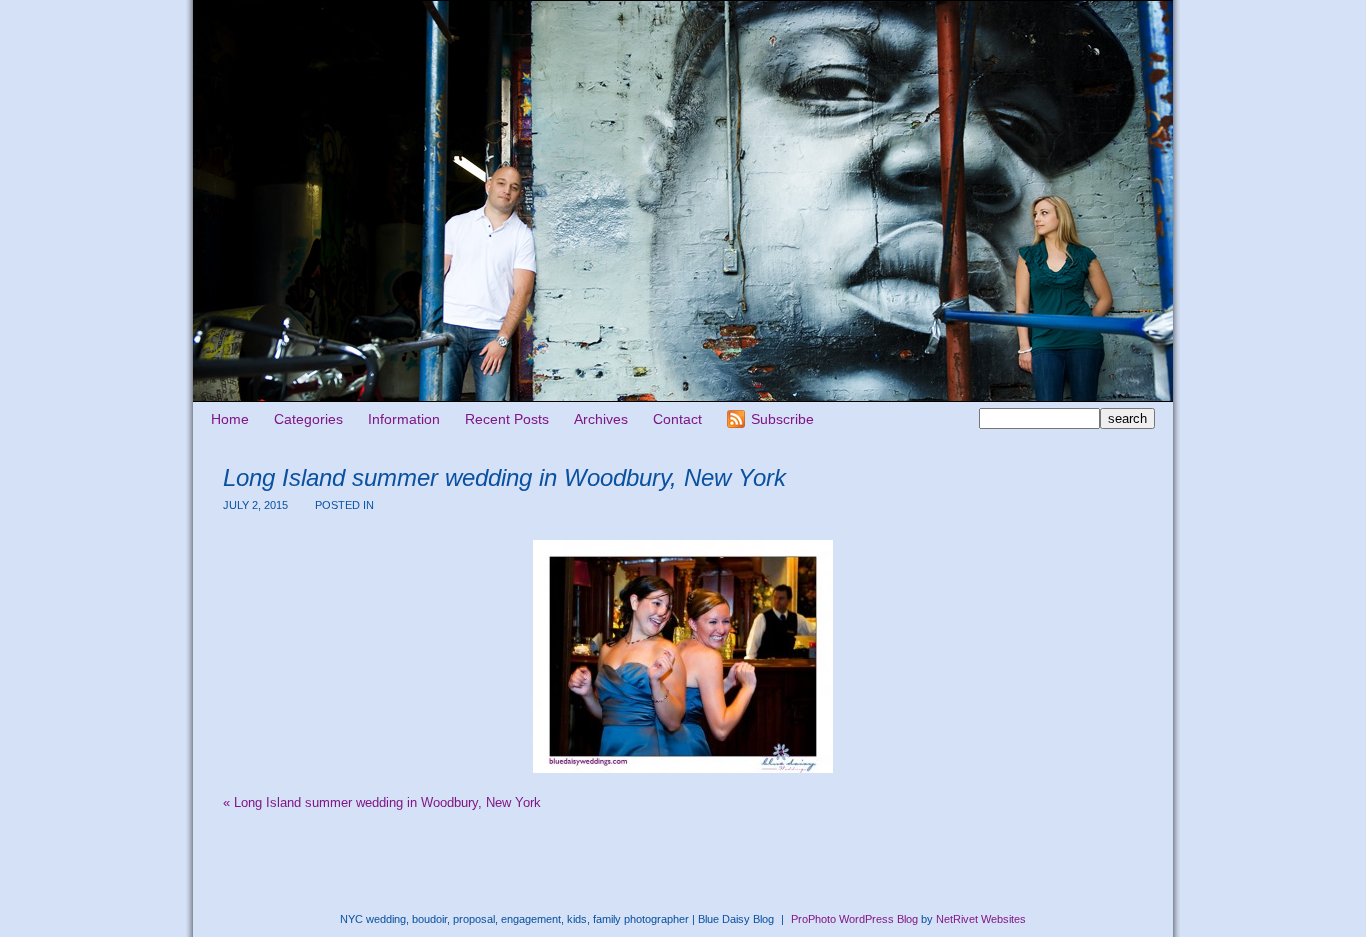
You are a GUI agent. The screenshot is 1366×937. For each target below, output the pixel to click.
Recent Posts (507, 419)
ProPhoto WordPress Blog (854, 919)
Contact (677, 419)
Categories (308, 419)
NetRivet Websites (981, 919)
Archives (601, 419)
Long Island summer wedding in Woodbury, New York (382, 802)
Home (230, 419)
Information (404, 419)
